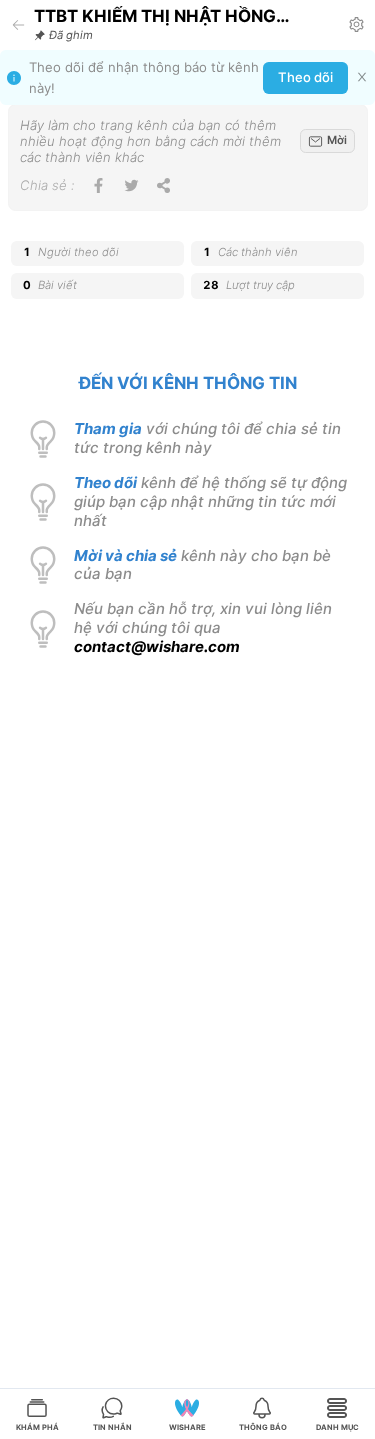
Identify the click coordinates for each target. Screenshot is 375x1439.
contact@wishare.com (157, 646)
